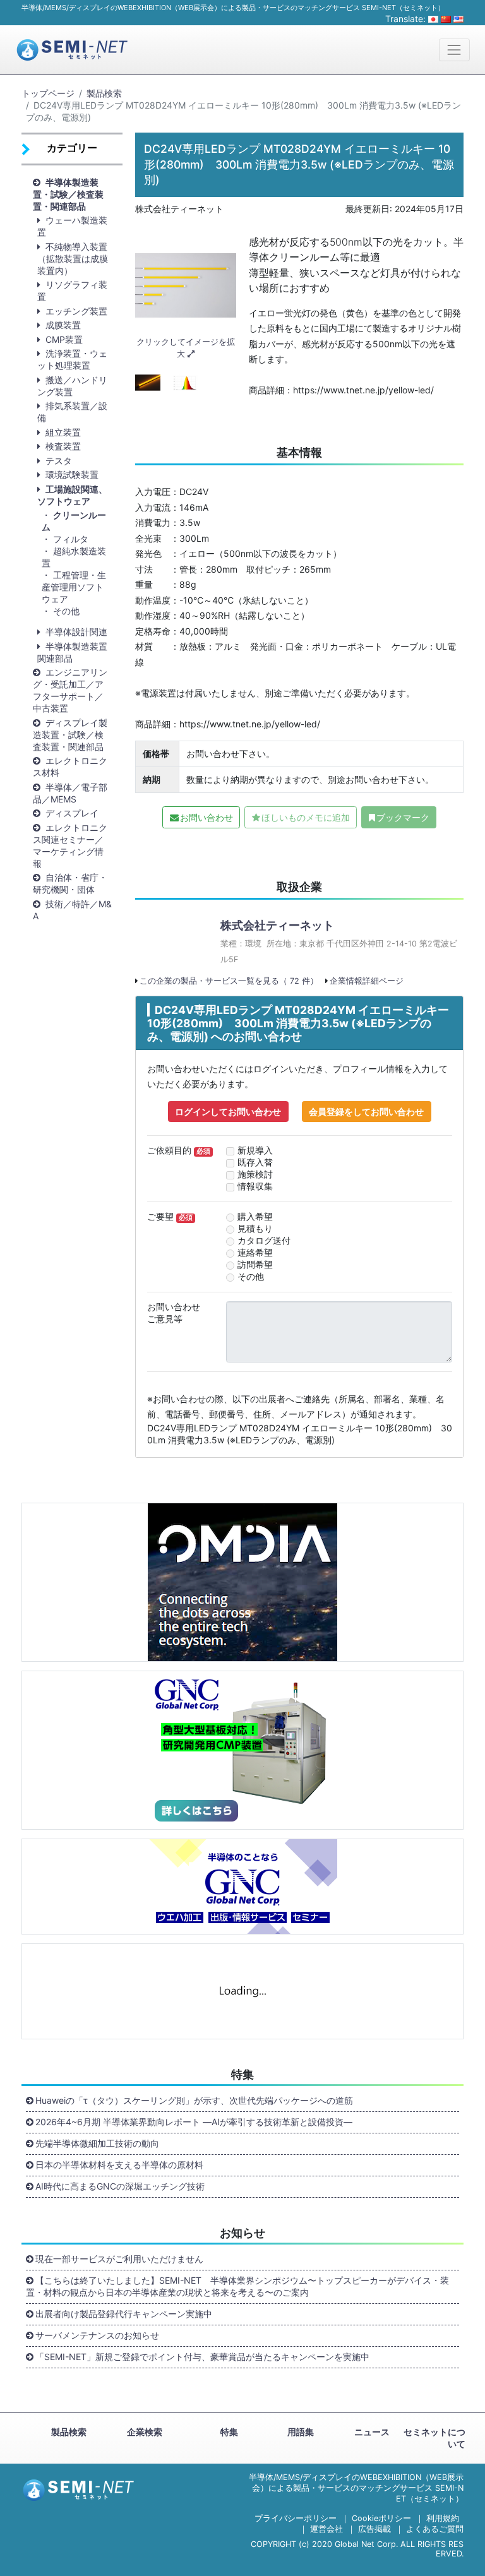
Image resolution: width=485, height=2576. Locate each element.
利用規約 (443, 2518)
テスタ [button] (59, 461)
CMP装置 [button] (64, 339)
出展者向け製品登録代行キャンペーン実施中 (124, 2314)
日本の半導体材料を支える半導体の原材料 (119, 2165)
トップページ (48, 93)
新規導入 (255, 1150)
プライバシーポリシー (296, 2518)
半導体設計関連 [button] (76, 632)
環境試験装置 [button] (72, 474)
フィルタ (71, 539)
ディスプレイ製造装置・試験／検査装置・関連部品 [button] (70, 735)
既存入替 (255, 1162)
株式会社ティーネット (277, 925)
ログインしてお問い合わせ (228, 1112)
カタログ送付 (264, 1240)
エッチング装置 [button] (76, 311)
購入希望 (255, 1216)
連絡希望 (255, 1252)
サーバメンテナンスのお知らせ (97, 2335)
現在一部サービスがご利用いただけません (119, 2259)
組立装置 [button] (63, 432)
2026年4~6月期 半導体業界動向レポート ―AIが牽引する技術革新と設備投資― (194, 2122)
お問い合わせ (207, 817)
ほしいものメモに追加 (306, 817)
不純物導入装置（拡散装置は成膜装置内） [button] (73, 259)
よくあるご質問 (435, 2529)
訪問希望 (255, 1264)
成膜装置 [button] (63, 325)
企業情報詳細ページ (367, 981)
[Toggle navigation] (454, 50)
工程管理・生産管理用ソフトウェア (74, 587)
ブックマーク (403, 817)
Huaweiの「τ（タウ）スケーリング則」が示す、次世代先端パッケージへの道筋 (194, 2100)
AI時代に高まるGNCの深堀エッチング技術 (120, 2186)
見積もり (255, 1228)
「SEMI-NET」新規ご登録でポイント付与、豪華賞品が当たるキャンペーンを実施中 (202, 2357)
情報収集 (255, 1186)
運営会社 (326, 2529)
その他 (66, 611)
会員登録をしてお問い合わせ (366, 1112)
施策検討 (255, 1174)
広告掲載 (374, 2529)
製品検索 (104, 93)
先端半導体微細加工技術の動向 (97, 2143)
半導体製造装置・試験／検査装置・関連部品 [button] (68, 194)
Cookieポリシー (381, 2518)
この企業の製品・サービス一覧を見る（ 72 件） (229, 981)
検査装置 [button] (63, 446)
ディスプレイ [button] (72, 813)
